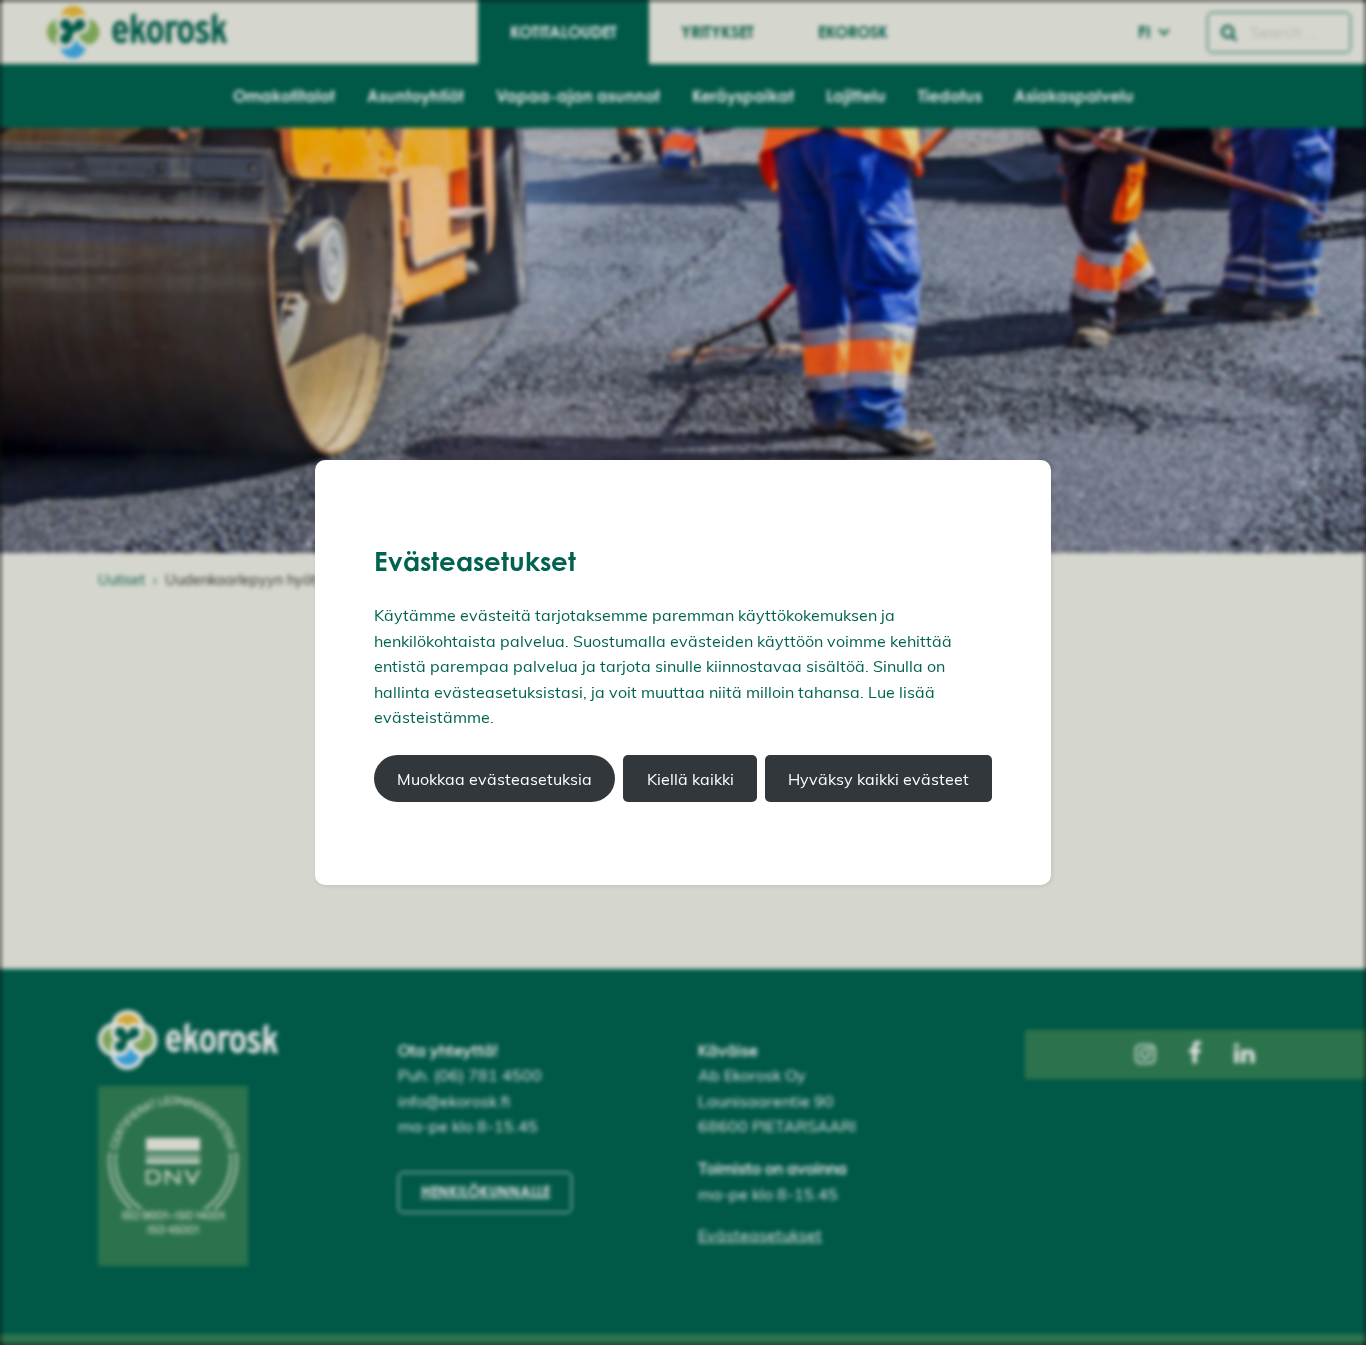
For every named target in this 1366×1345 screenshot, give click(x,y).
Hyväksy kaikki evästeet (878, 779)
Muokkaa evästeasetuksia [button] (494, 779)
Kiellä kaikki (690, 779)
